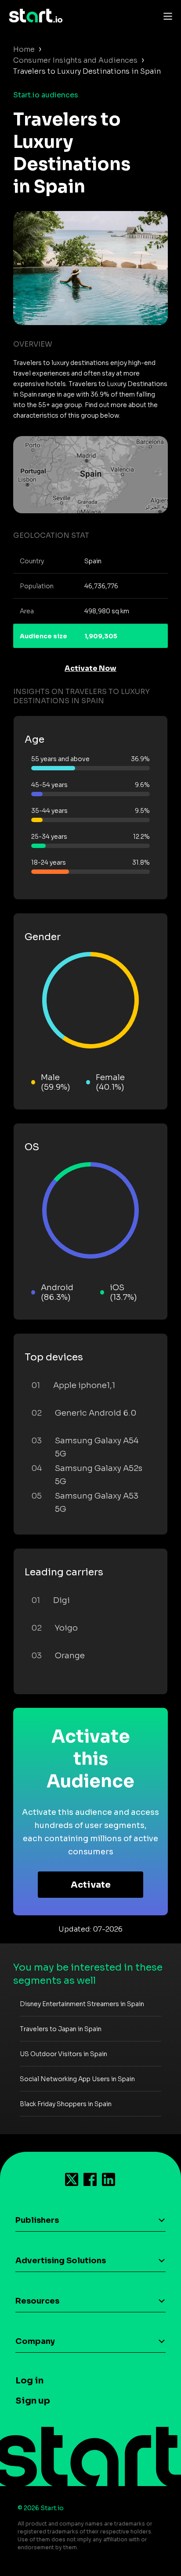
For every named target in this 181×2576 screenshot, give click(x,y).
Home (24, 49)
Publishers (37, 2220)
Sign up (33, 2401)
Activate (91, 1885)
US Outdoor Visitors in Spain (63, 2054)
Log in (29, 2381)
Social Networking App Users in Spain (77, 2079)
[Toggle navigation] (166, 16)
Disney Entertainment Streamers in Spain (82, 2004)
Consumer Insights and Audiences (75, 60)
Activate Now (90, 668)
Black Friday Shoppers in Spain (66, 2104)
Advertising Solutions (61, 2261)
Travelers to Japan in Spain (61, 2029)
